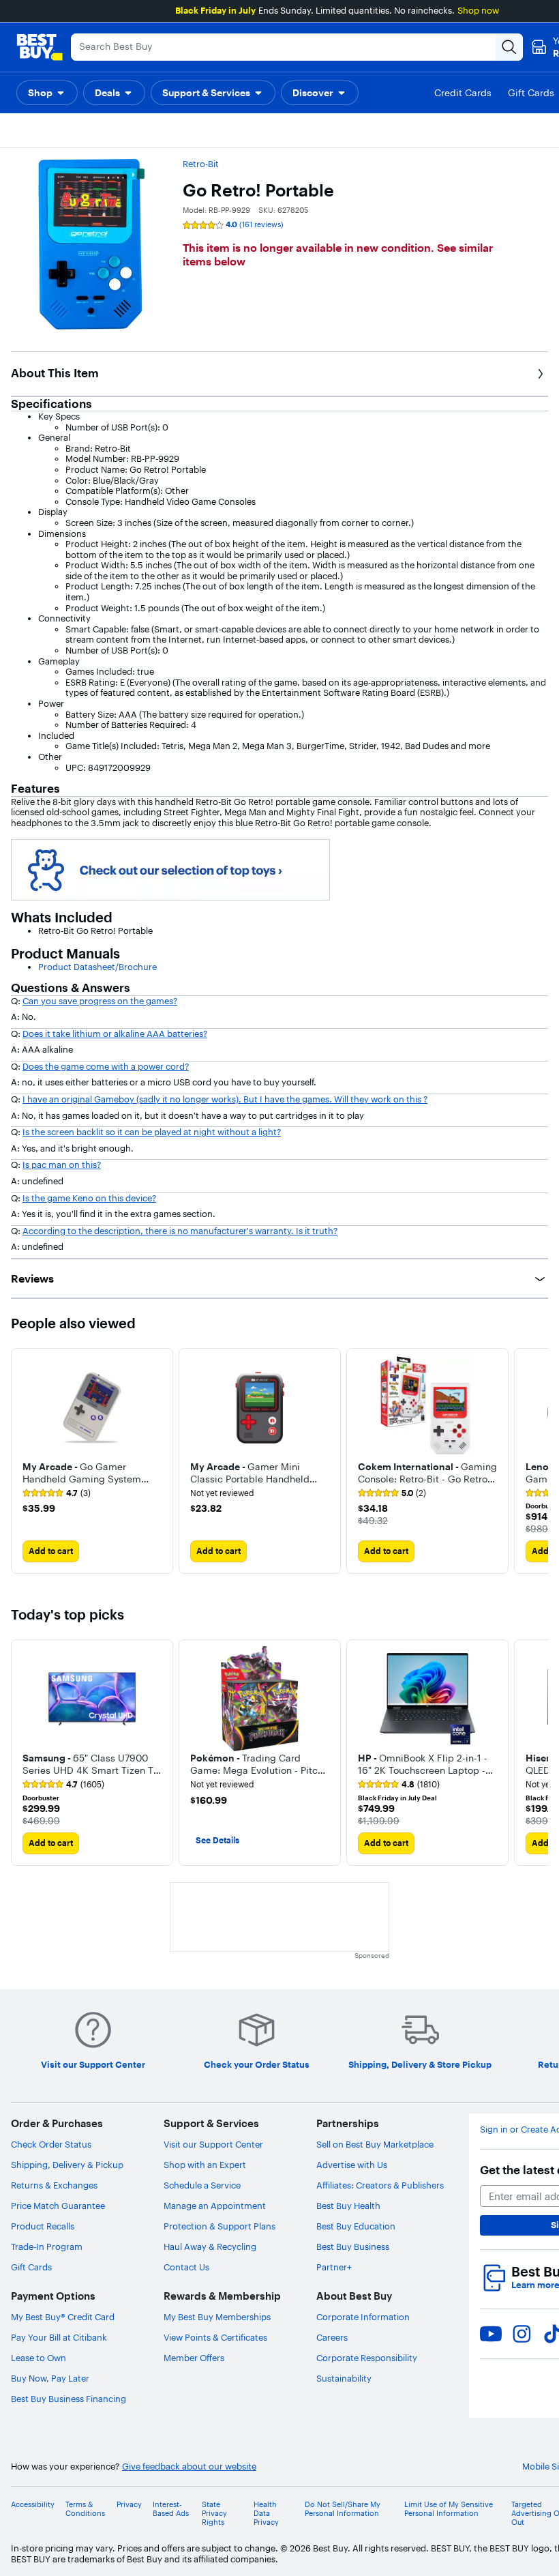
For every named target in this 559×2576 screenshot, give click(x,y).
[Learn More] (170, 868)
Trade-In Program (47, 2246)
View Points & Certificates (215, 2337)
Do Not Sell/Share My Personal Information (343, 2509)
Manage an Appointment (215, 2206)
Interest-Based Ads (171, 2509)
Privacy (129, 2505)
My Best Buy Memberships (217, 2317)
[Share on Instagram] (522, 2334)
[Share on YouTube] (491, 2334)
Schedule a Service (202, 2185)
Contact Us (186, 2267)
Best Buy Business (353, 2246)
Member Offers (194, 2358)
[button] (47, 93)
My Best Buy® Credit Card (63, 2317)
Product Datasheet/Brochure (97, 967)
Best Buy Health (348, 2206)
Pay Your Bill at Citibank (59, 2337)
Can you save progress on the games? (100, 1001)
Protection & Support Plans (220, 2226)
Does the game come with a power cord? (106, 1066)
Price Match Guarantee (58, 2206)
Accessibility (33, 2505)
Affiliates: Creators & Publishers (380, 2185)
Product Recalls (43, 2226)
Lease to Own (39, 2358)
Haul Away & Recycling (210, 2246)
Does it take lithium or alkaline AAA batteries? (115, 1034)
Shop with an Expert (205, 2165)
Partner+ (334, 2267)
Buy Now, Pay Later (50, 2378)
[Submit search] (509, 47)
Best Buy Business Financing (69, 2399)
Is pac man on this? (62, 1165)
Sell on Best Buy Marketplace (375, 2144)
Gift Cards (31, 2267)
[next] (537, 1461)
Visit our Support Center (213, 2144)
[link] (57, 1493)
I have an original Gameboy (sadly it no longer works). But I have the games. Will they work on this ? (225, 1099)
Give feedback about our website (189, 2467)
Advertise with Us (352, 2165)
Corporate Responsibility (367, 2358)
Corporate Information (363, 2317)
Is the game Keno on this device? (89, 1198)
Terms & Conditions (85, 2509)
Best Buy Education (356, 2226)
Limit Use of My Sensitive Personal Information (449, 2509)
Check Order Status (51, 2144)
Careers (332, 2337)
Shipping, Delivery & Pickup (67, 2165)
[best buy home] (40, 47)
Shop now (478, 10)
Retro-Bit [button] (201, 164)
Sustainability (344, 2378)
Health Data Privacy (266, 2514)
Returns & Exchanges (54, 2185)
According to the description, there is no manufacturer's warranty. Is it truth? (180, 1231)
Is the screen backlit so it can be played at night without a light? (152, 1132)
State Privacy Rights (214, 2514)
